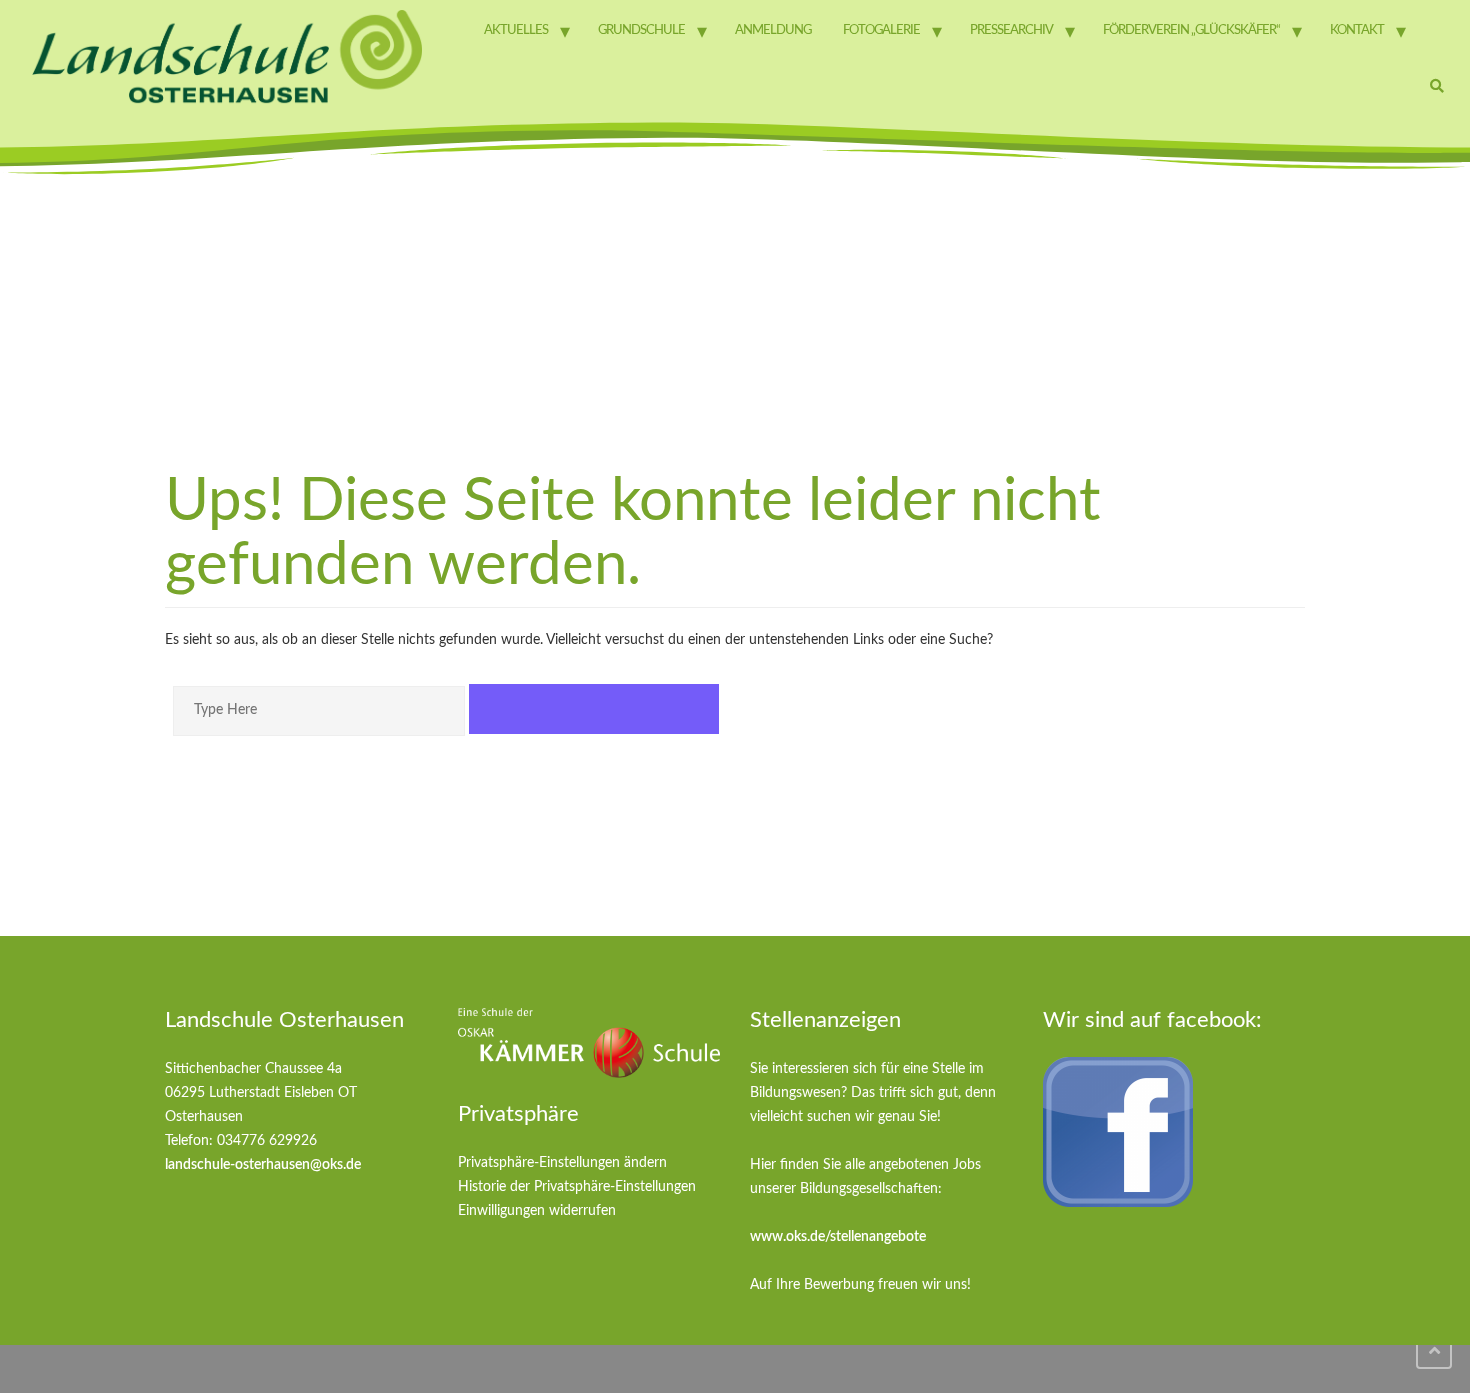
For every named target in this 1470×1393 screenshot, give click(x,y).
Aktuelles (516, 30)
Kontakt (1357, 30)
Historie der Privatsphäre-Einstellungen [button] (577, 1187)
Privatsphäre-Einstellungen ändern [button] (562, 1163)
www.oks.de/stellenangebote (838, 1237)
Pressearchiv (1011, 30)
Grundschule (641, 30)
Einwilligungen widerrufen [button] (537, 1211)
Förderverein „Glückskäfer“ (1191, 30)
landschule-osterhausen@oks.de (263, 1165)
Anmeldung (773, 30)
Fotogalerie (881, 30)
